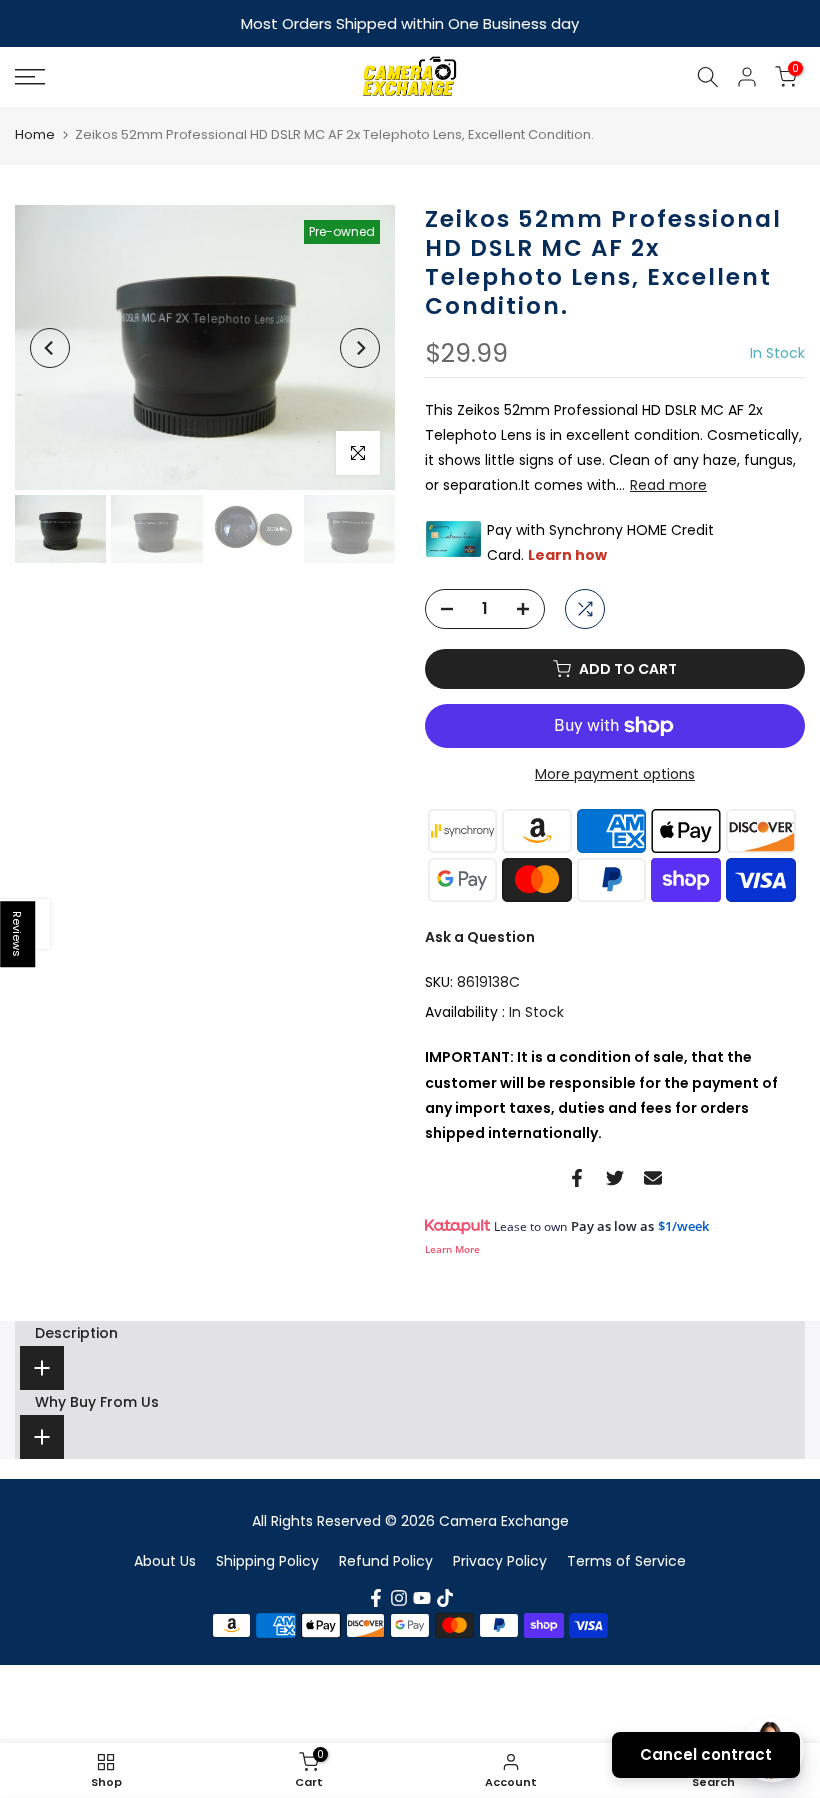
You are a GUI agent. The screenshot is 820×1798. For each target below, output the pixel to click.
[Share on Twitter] (615, 1176)
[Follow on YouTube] (422, 1596)
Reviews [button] (18, 934)
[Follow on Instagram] (399, 1596)
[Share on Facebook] (577, 1176)
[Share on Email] (653, 1176)
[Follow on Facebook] (376, 1596)
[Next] (360, 346)
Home (35, 132)
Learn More (452, 1247)
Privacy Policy (500, 1559)
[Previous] (50, 346)
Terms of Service (626, 1559)
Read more (668, 483)
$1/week (683, 1224)
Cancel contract (706, 1754)
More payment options (615, 772)
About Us (165, 1559)
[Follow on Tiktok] (445, 1596)
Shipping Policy (267, 1559)
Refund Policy (386, 1559)
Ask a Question (480, 935)
